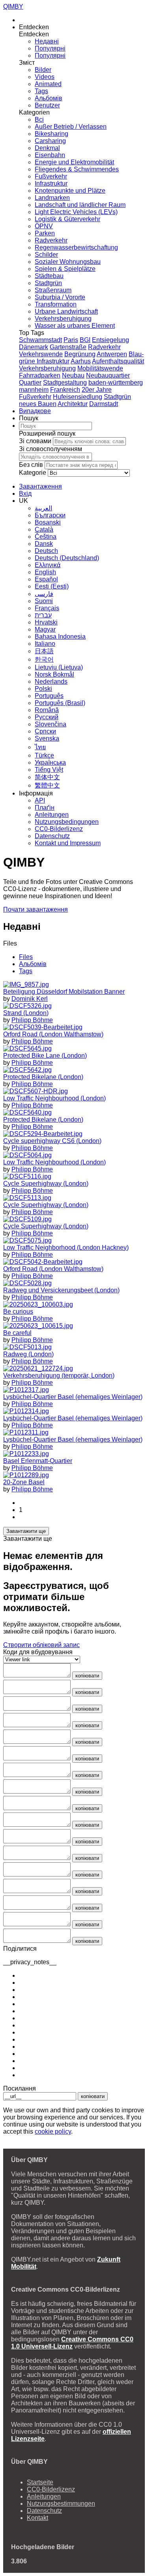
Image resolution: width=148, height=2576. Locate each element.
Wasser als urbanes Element (75, 326)
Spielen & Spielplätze (65, 269)
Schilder (46, 255)
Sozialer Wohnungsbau (68, 262)
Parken (45, 233)
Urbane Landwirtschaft (66, 311)
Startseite (40, 2482)
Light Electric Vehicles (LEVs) (76, 212)
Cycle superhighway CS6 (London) (52, 1141)
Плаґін (45, 808)
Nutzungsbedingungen (67, 822)
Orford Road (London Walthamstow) (53, 1034)
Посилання (20, 2088)
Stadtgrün (48, 283)
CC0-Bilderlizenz (59, 829)
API (40, 800)
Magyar (45, 629)
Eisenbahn (50, 155)
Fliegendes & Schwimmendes (77, 169)
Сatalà (44, 529)
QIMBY (13, 7)
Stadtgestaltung (65, 383)
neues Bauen (38, 404)
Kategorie (33, 473)
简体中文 (47, 777)
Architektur (73, 404)
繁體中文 (47, 785)
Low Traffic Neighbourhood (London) (54, 1098)
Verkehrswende (41, 354)
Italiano (45, 644)
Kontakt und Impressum (68, 843)
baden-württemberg (116, 383)
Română (47, 710)
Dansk (44, 544)
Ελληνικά (48, 565)
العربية (43, 508)
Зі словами (35, 441)
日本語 (44, 651)
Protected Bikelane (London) (43, 1077)
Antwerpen (112, 354)
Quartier (30, 383)
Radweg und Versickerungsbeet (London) (61, 1290)
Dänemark (34, 347)
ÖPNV (44, 226)
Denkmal (47, 148)
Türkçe (44, 755)
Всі (39, 119)
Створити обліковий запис (41, 1645)
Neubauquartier (108, 375)
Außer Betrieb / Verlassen (71, 127)
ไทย (40, 747)
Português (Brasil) (60, 703)
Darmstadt (104, 404)
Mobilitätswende (100, 368)
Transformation (56, 304)
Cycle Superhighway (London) (46, 1184)
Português (49, 696)
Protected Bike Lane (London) (45, 1056)
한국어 (44, 659)
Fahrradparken (40, 375)
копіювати (87, 1676)
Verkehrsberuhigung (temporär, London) (59, 1375)
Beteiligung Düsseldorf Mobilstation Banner (64, 992)
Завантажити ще (26, 1531)
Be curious (18, 1312)
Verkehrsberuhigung (63, 319)
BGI (85, 340)
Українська (50, 762)
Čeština (46, 537)
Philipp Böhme (32, 1020)
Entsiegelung (111, 340)
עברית (43, 615)
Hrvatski (46, 622)
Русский (47, 717)
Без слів (31, 465)
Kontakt (37, 2518)
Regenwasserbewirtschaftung (76, 247)
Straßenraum (53, 290)
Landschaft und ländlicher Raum (80, 205)
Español (46, 579)
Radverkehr (51, 240)
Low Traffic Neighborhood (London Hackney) (66, 1248)
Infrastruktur (51, 183)
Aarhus (81, 361)
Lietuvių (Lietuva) (59, 667)
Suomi (44, 601)
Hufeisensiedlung (78, 397)
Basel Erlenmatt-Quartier (38, 1461)
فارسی (44, 594)
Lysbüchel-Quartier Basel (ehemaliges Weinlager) (73, 1397)
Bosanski (48, 522)
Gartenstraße (68, 347)
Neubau (73, 375)
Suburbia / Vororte (60, 297)
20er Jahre (97, 390)
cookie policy (53, 2131)
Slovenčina (51, 724)
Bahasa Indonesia (60, 636)
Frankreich (65, 390)
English (45, 572)
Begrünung (80, 354)
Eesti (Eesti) (52, 586)
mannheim (34, 390)
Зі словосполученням (51, 449)
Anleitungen (52, 815)
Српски (45, 731)
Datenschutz (52, 836)
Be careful (17, 1333)
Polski (43, 689)
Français (47, 608)
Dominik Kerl (30, 999)
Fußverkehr (51, 176)
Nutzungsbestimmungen (61, 2504)
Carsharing (50, 141)
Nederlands (51, 682)
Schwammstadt (40, 340)
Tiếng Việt (49, 770)
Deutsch (46, 551)
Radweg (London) (28, 1354)
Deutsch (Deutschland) (67, 558)
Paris (71, 340)
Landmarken (52, 198)
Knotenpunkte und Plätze (70, 191)
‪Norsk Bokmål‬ (54, 674)
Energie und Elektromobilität (74, 162)
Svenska (47, 738)
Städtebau (49, 276)
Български (50, 515)
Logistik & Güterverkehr (67, 219)
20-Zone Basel (24, 1482)
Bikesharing (52, 134)
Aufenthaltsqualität (118, 361)
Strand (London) (26, 1013)
